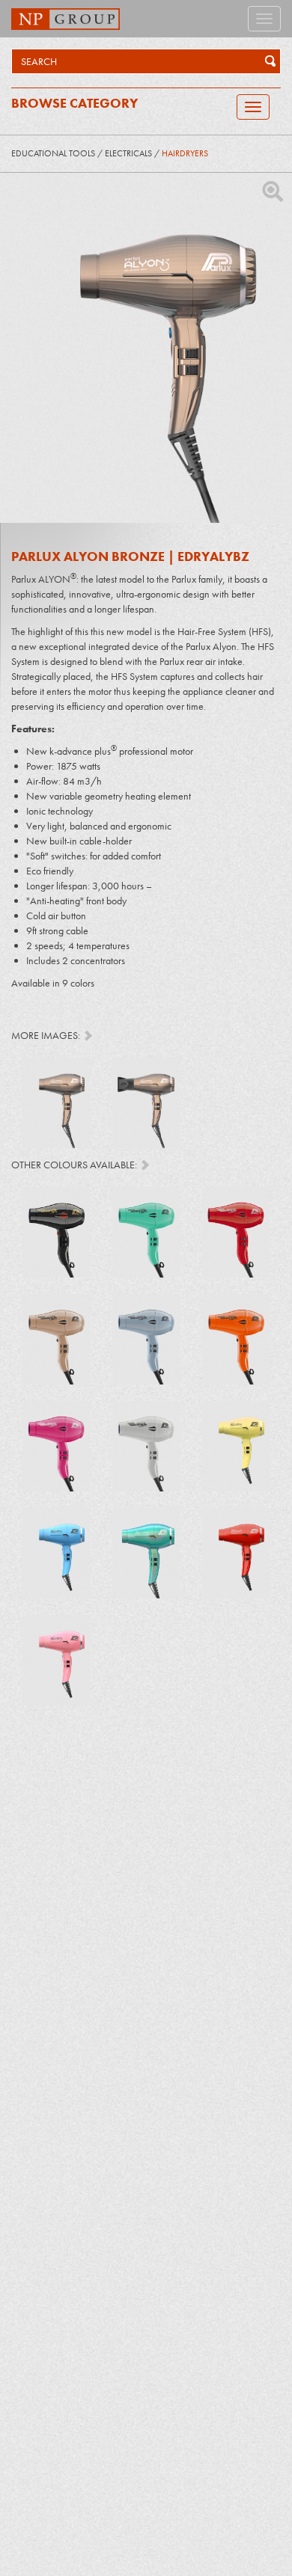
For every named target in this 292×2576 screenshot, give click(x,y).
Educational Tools (53, 153)
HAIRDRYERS (185, 153)
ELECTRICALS (128, 153)
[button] (267, 61)
